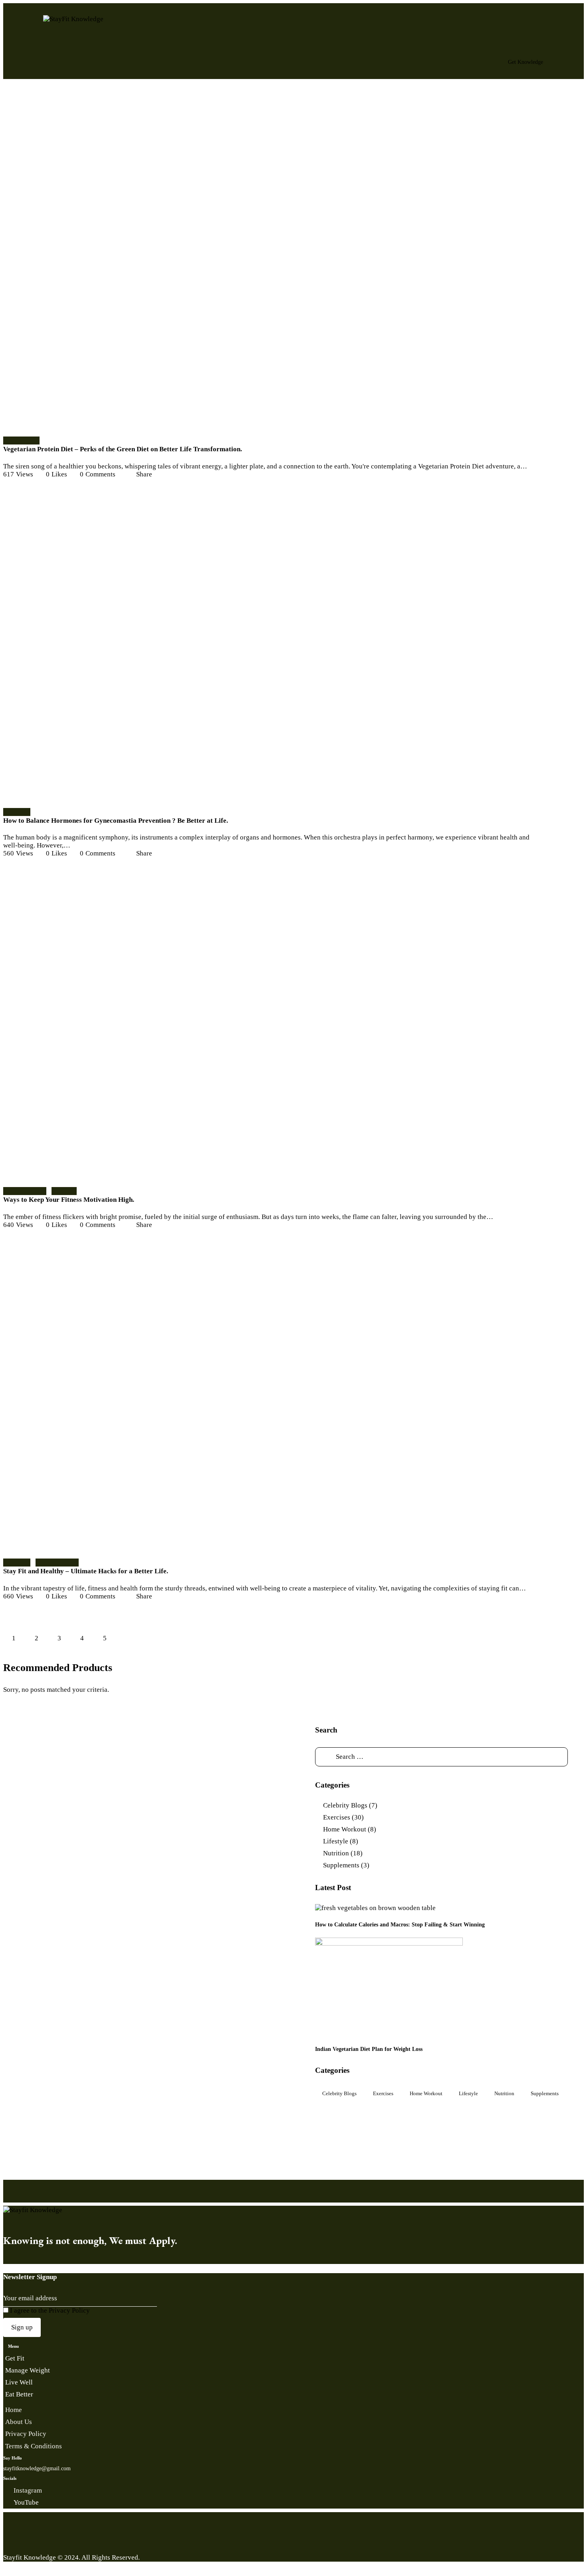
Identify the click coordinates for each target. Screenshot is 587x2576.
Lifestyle (64, 1191)
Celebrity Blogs (345, 1805)
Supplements (21, 440)
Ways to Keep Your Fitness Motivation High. (69, 1200)
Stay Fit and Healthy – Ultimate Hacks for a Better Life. (86, 1571)
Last (150, 1639)
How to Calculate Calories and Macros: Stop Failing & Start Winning (400, 1924)
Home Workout (25, 1191)
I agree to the (49, 2310)
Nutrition (336, 1853)
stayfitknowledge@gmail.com (37, 2468)
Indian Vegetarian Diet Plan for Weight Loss (369, 2049)
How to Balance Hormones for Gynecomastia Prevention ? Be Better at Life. (116, 821)
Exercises (17, 812)
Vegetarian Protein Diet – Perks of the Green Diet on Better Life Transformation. (123, 449)
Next (127, 1639)
